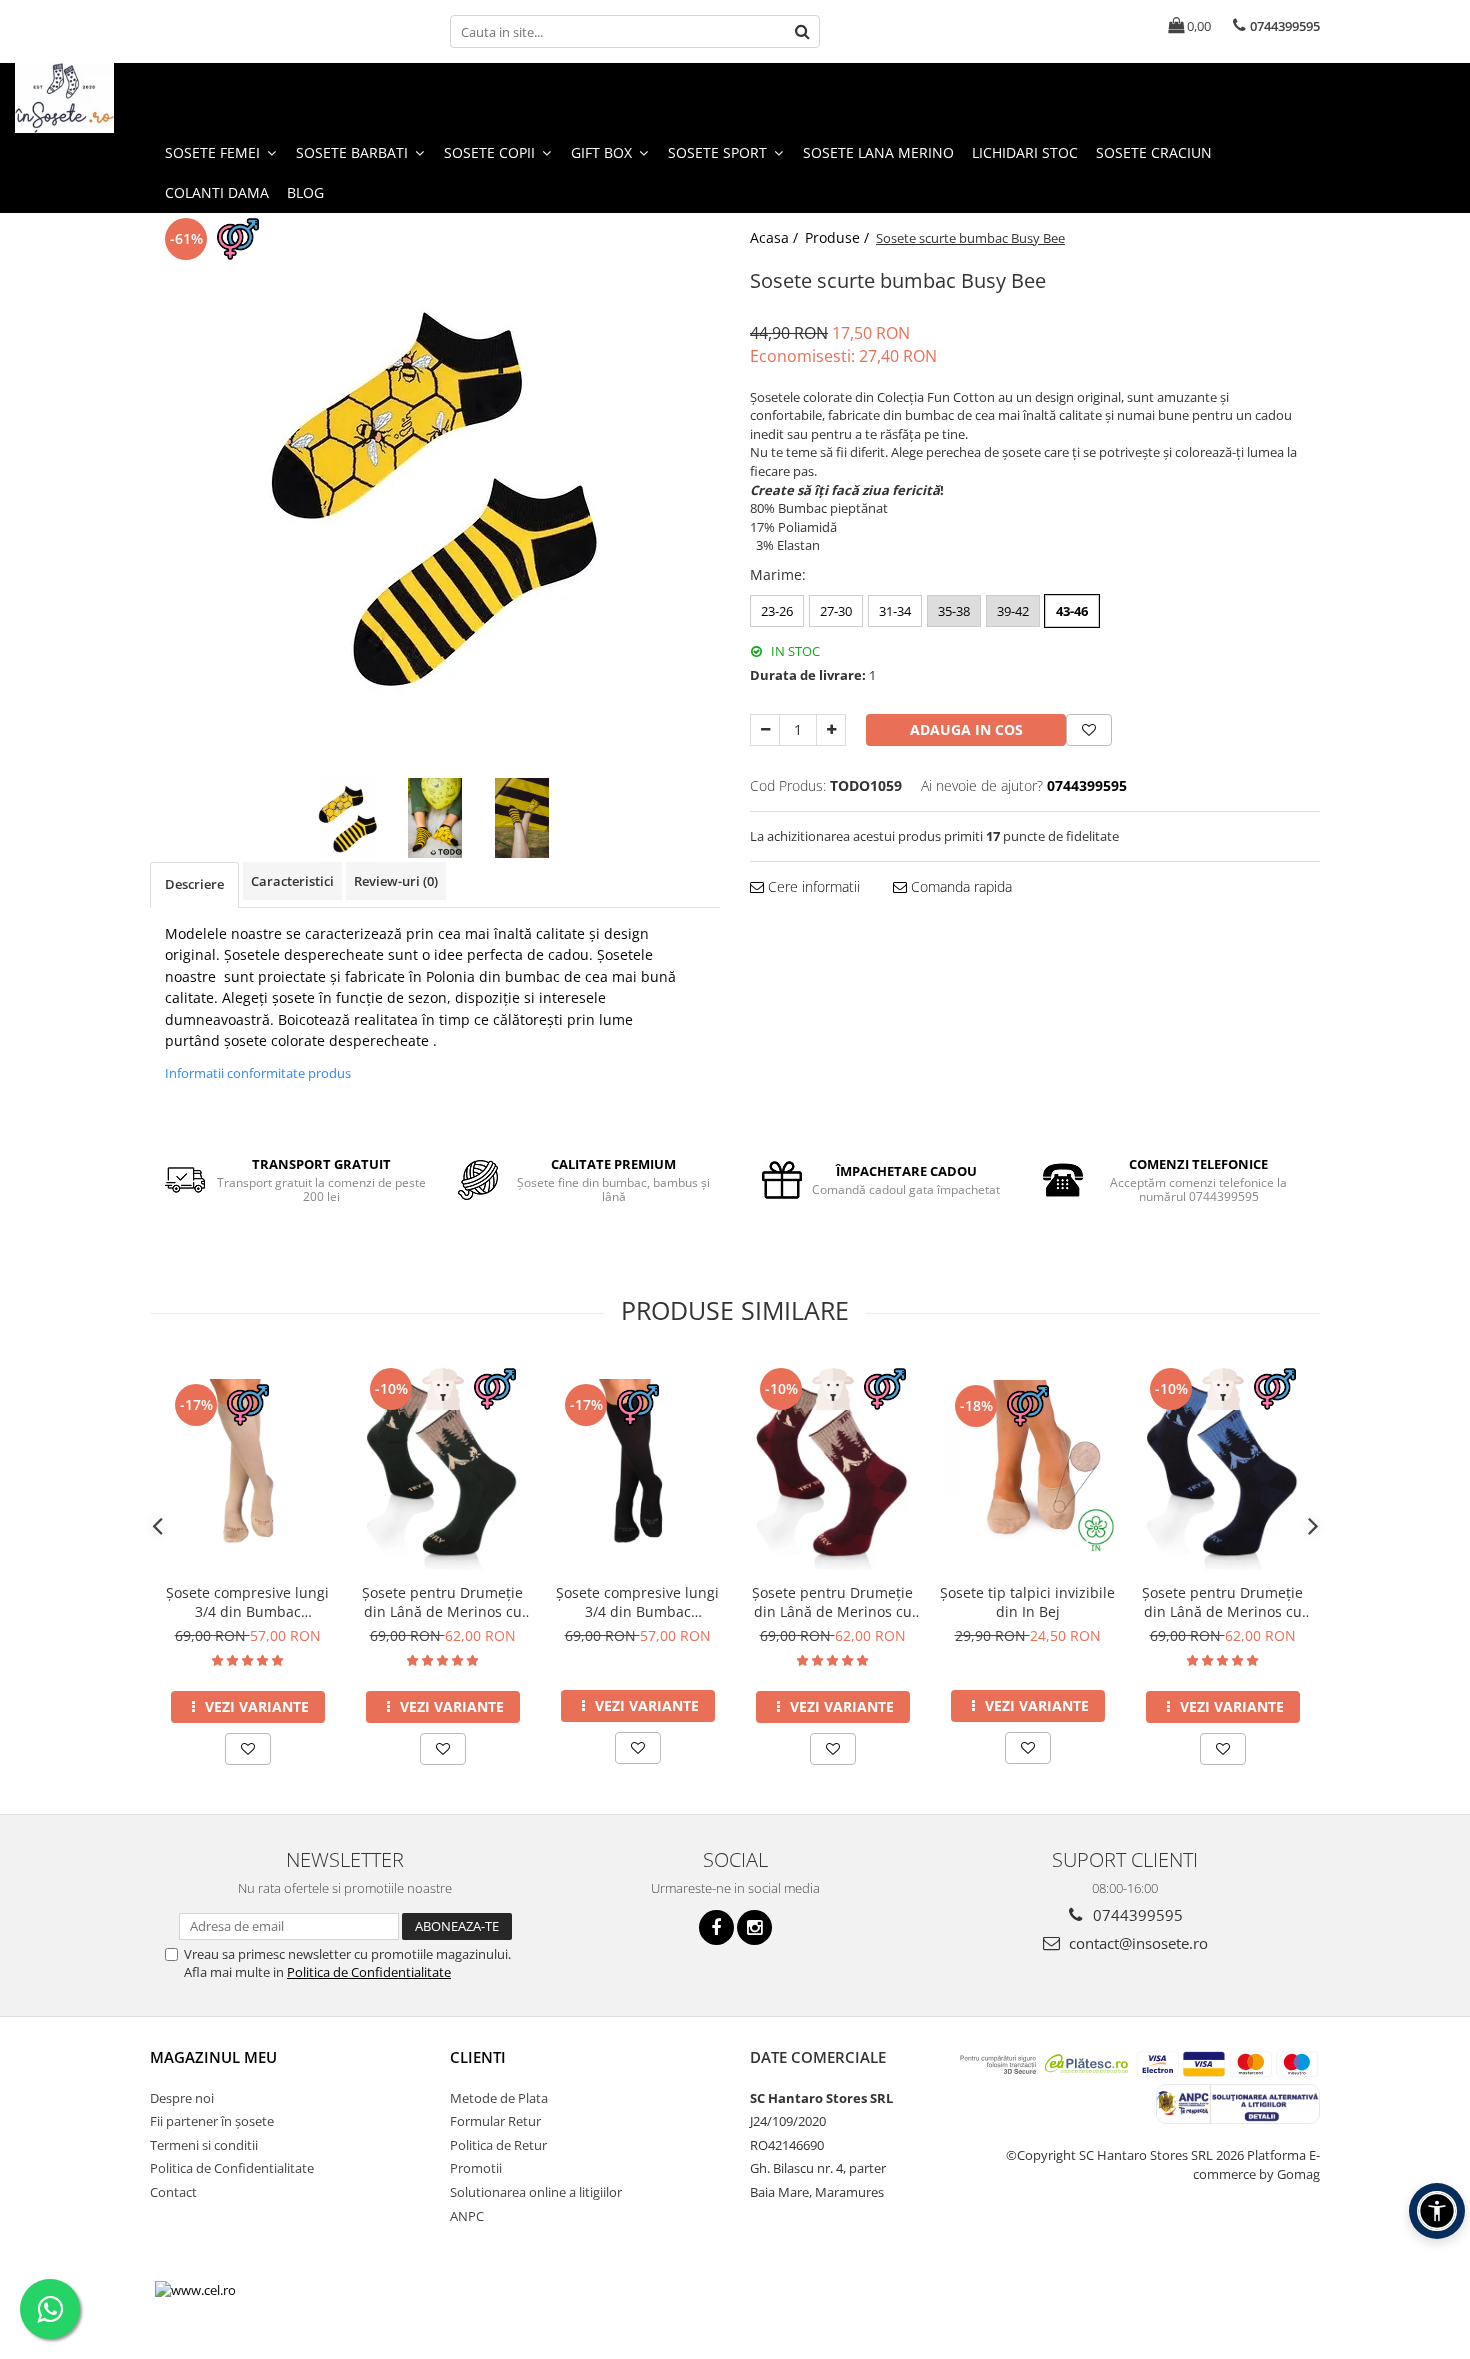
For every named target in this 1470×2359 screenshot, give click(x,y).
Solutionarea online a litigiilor (536, 2192)
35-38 (954, 611)
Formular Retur (495, 2121)
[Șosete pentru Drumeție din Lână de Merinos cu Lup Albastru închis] (1222, 1466)
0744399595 (1136, 1915)
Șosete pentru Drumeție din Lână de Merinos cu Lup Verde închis (442, 1602)
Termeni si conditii (204, 2145)
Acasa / (776, 237)
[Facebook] (716, 1927)
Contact (173, 2192)
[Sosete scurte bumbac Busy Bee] (435, 493)
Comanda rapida (959, 886)
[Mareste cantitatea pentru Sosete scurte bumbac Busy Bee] (831, 730)
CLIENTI (478, 2057)
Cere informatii (812, 886)
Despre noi (182, 2098)
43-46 (1072, 611)
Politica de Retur (498, 2145)
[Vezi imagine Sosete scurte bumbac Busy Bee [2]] (522, 818)
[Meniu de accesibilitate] (1437, 2211)
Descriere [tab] (194, 884)
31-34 (895, 611)
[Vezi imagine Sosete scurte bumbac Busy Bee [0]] (348, 818)
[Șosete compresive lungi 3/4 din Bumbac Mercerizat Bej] (247, 1466)
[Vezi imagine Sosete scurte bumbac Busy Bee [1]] (435, 818)
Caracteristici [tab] (292, 881)
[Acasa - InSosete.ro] (115, 98)
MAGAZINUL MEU (213, 2057)
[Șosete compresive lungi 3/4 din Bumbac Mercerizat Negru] (637, 1466)
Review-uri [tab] (396, 881)
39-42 (1013, 611)
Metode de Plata (499, 2098)
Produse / (839, 237)
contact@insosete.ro (1136, 1943)
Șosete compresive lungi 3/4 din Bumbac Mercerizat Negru (637, 1602)
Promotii (476, 2168)
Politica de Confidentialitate (369, 1972)
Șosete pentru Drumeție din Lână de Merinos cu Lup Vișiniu (832, 1602)
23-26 (777, 611)
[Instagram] (754, 1927)
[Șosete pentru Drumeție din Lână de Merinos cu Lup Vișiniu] (832, 1466)
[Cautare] (802, 31)
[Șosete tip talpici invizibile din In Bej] (1027, 1466)
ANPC (467, 2216)
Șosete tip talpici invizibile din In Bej (1027, 1602)
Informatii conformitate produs (258, 1073)
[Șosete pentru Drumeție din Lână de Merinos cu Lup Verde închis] (442, 1466)
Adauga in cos (966, 729)
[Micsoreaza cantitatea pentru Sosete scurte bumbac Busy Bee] (765, 730)
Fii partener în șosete (212, 2121)
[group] (435, 493)
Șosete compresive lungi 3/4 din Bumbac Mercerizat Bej (247, 1602)
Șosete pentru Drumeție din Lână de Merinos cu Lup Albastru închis (1222, 1602)
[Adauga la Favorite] (248, 1749)
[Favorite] (1089, 730)
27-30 (836, 611)
